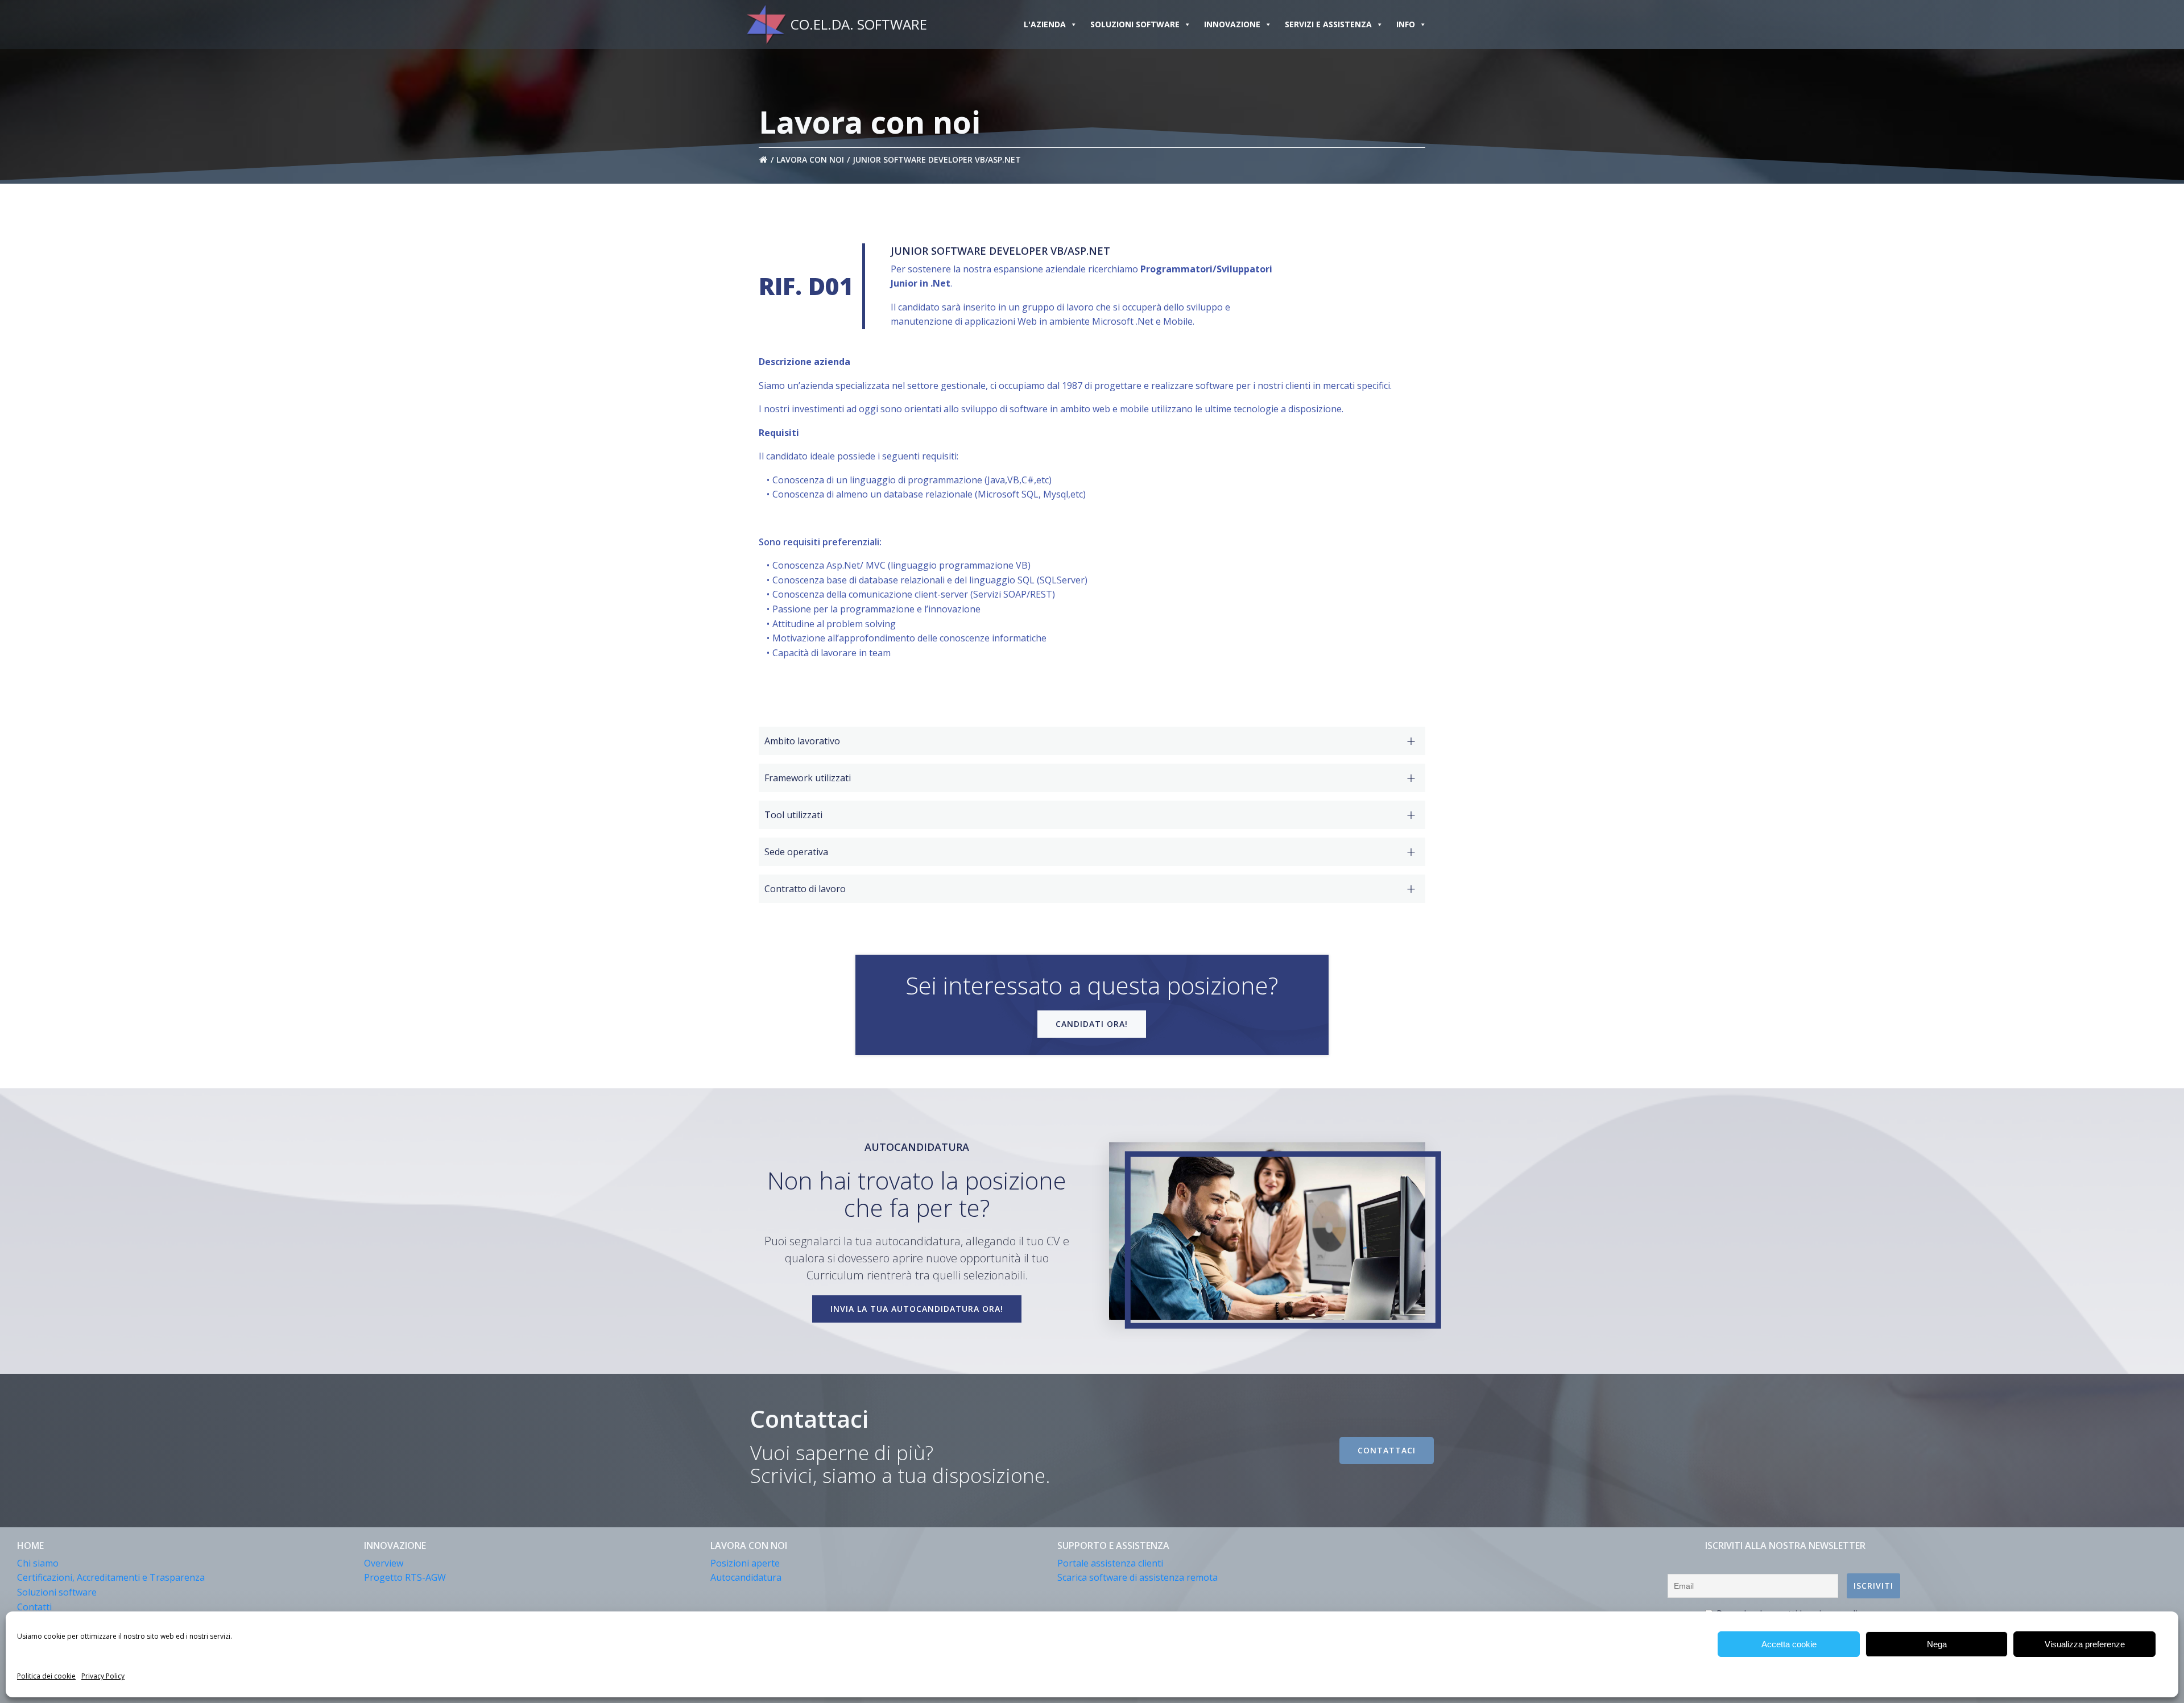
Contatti (34, 1607)
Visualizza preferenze (2085, 1644)
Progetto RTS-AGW (405, 1577)
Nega (1937, 1644)
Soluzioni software (1135, 24)
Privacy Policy (103, 1676)
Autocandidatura (746, 1577)
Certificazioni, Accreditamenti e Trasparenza (111, 1577)
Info (1406, 24)
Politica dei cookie (46, 1676)
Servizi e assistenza (1328, 24)
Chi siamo (38, 1563)
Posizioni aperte (745, 1563)
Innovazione (1232, 24)
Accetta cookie (1789, 1644)
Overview (384, 1563)
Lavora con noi (810, 159)
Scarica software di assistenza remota (1137, 1577)
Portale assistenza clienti (1110, 1563)
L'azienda (1045, 24)
